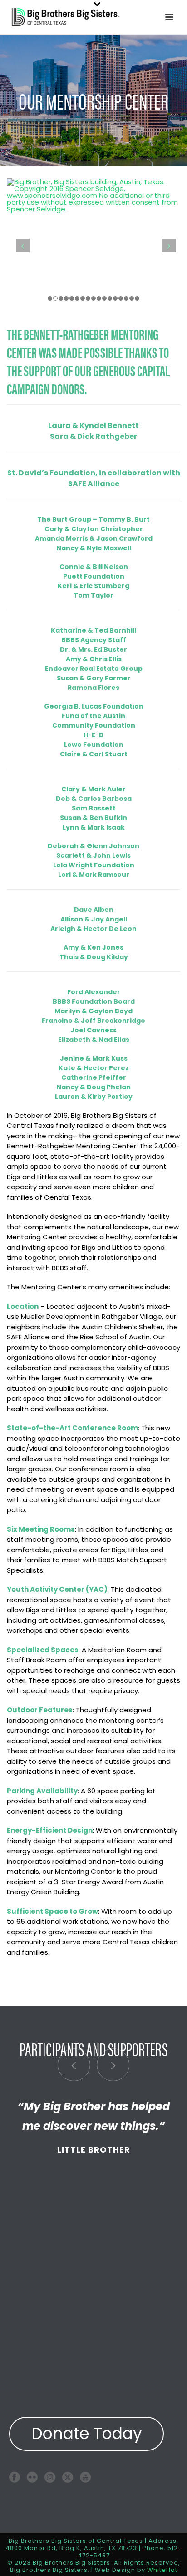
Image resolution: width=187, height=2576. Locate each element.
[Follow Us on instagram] (50, 2477)
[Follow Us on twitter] (68, 2477)
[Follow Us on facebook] (15, 2477)
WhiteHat (162, 2570)
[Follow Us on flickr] (32, 2477)
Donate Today (87, 2433)
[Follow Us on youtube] (85, 2477)
